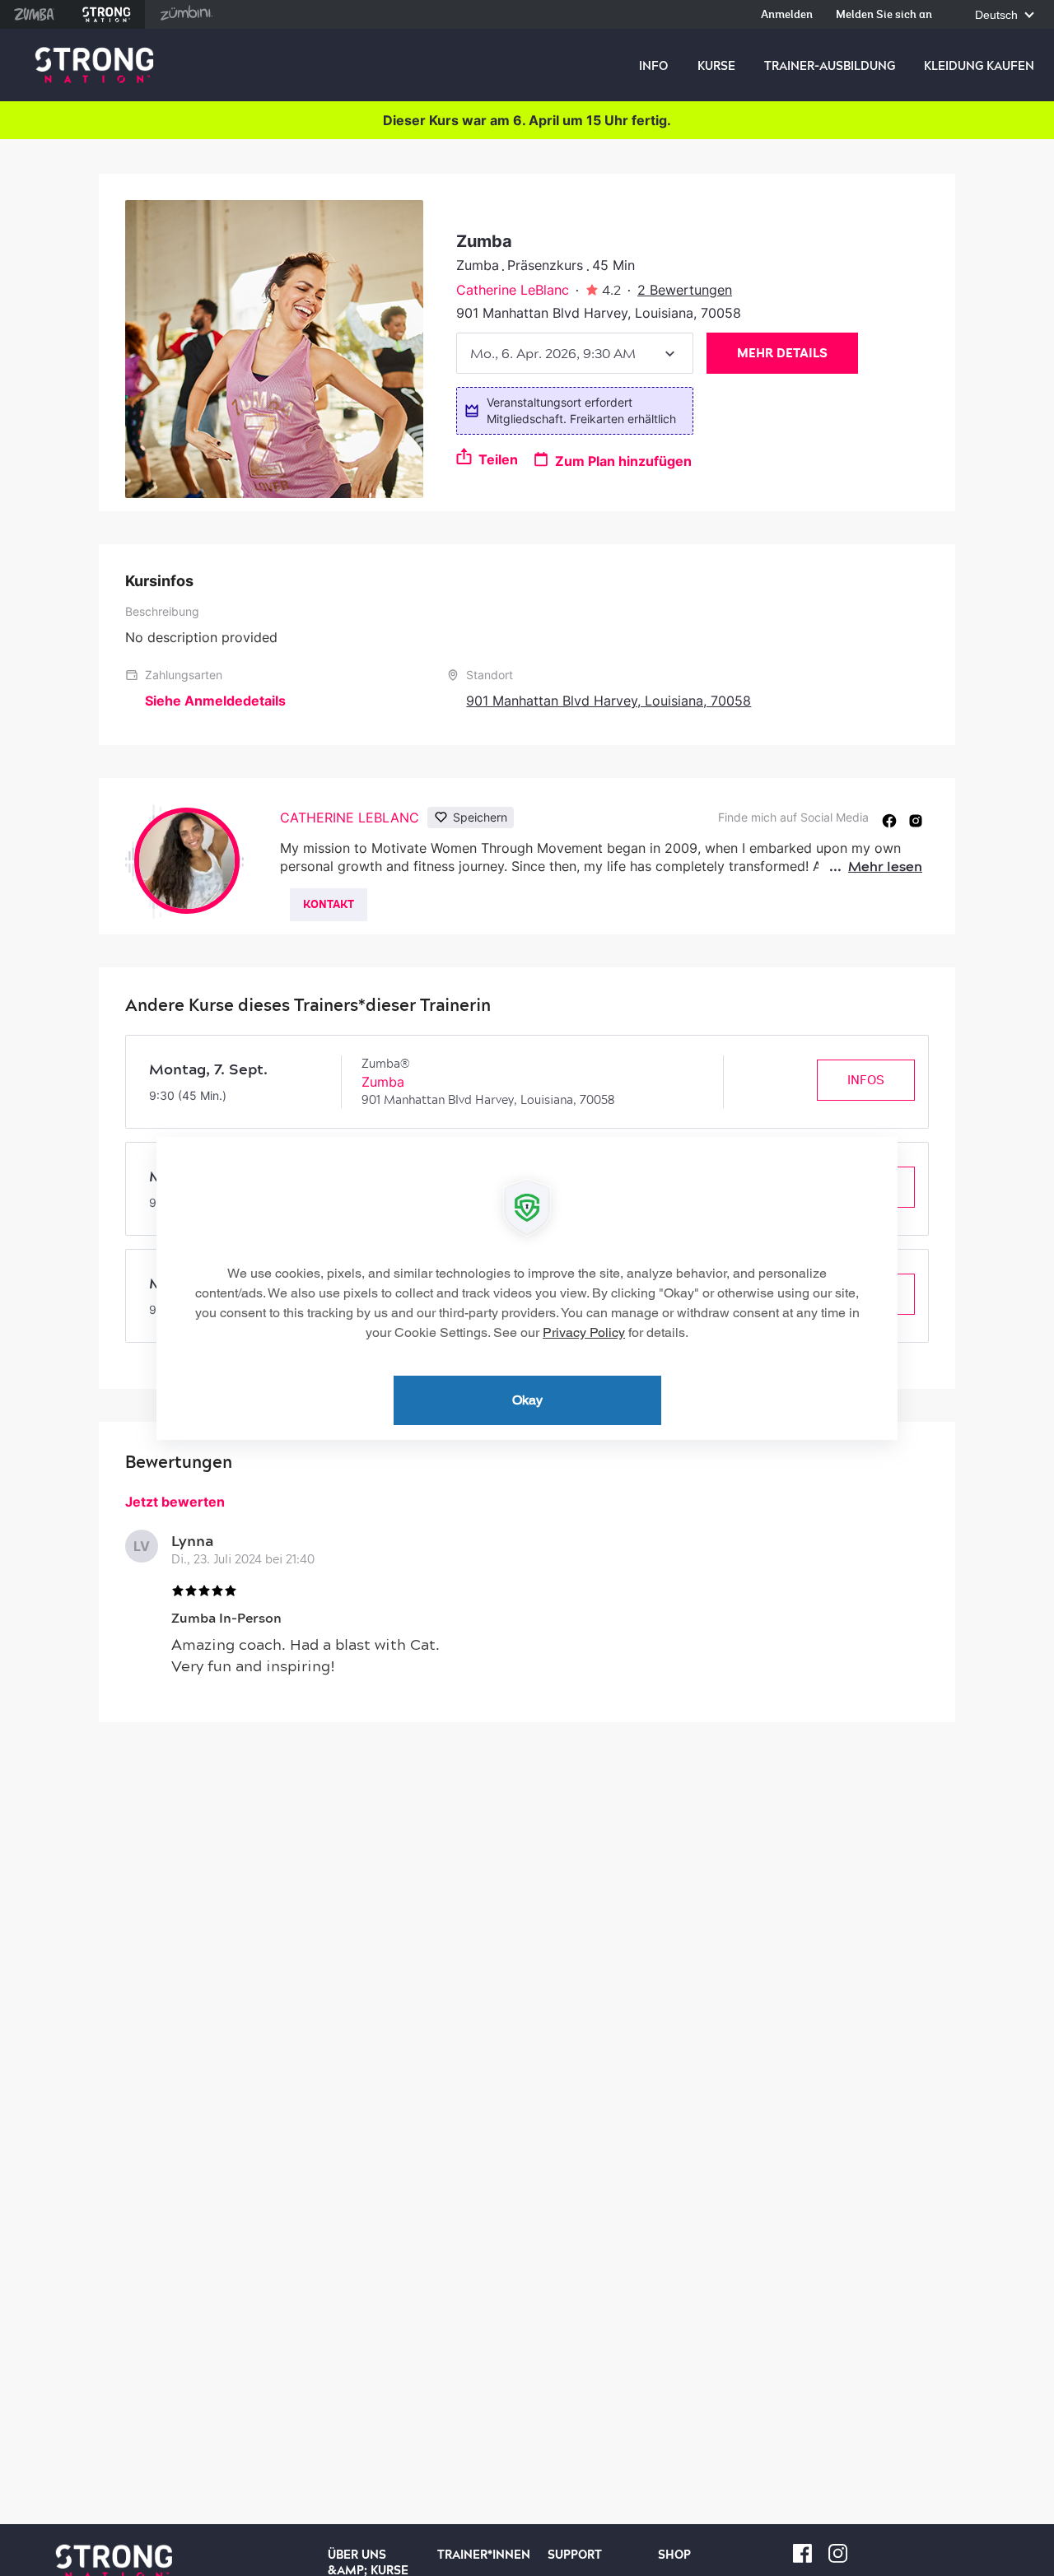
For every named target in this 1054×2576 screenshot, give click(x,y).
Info (653, 66)
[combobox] (575, 353)
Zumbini (186, 14)
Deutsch (998, 15)
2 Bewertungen (685, 290)
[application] (527, 1288)
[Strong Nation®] (94, 65)
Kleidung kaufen (979, 66)
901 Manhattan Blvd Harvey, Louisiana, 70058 (609, 701)
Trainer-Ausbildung (830, 66)
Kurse (716, 66)
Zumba (34, 14)
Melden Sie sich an (884, 15)
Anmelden (787, 15)
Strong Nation (107, 14)
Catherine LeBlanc (513, 290)
